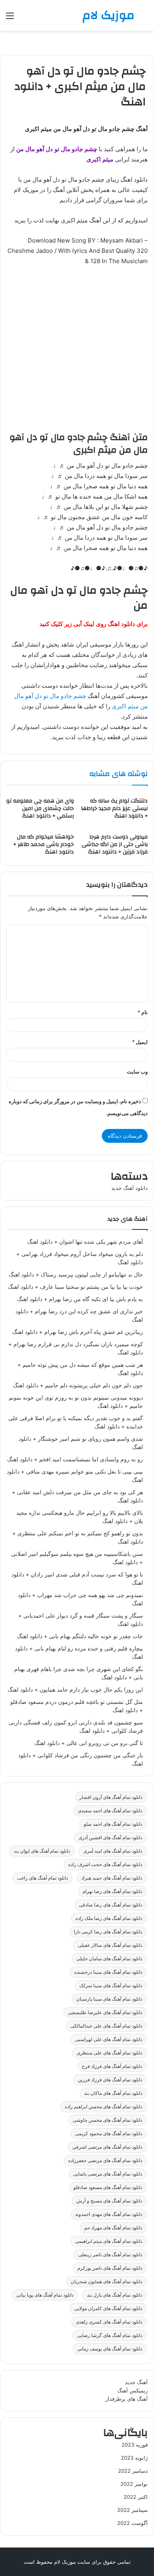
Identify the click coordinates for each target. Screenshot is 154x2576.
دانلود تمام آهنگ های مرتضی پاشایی (108, 2174)
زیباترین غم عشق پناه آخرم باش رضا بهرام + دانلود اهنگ (78, 1332)
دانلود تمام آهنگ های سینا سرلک (111, 1985)
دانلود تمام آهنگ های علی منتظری (109, 2053)
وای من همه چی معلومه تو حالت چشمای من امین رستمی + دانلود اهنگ (40, 808)
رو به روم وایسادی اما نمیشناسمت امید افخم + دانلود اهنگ (75, 1459)
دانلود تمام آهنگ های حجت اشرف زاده (105, 1864)
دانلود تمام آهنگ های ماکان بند (113, 2093)
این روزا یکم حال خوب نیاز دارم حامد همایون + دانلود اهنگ (75, 1690)
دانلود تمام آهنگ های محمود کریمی (109, 2133)
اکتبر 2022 (136, 2497)
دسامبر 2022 (133, 2471)
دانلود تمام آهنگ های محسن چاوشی (107, 2120)
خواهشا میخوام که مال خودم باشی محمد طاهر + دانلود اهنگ (44, 844)
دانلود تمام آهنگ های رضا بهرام (112, 1891)
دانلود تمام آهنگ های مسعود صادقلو (108, 2187)
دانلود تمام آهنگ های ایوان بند (42, 1851)
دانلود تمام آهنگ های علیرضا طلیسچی (105, 2012)
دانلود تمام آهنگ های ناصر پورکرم (110, 2268)
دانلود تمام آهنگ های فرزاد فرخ (112, 2066)
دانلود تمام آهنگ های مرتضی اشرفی (107, 2147)
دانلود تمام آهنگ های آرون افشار (111, 1797)
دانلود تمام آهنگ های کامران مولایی (108, 2308)
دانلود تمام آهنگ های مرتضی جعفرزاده (105, 2160)
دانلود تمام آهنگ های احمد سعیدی (110, 1811)
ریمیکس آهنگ (132, 2390)
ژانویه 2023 (134, 2458)
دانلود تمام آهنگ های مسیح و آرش (109, 2201)
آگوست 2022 (132, 2523)
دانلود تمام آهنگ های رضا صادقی (111, 1905)
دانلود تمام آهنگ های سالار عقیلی (110, 1945)
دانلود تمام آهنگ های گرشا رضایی (110, 2335)
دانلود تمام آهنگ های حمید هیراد (112, 1878)
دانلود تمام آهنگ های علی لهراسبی (109, 2039)
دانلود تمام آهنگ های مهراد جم (113, 2228)
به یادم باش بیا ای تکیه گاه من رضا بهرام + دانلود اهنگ (80, 1299)
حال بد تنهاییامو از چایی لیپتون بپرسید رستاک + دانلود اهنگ (76, 1275)
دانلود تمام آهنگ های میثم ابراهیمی (109, 2241)
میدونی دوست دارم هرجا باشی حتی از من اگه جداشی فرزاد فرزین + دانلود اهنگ (115, 844)
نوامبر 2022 (134, 2484)
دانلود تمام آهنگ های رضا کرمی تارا (108, 1932)
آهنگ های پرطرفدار (127, 2399)
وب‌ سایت (137, 1072)
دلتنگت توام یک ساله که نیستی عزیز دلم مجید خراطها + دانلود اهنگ (114, 808)
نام (143, 1012)
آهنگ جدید (136, 2382)
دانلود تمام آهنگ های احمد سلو (113, 1824)
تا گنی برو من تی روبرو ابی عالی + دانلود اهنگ (89, 1743)
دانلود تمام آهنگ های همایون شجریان (106, 2281)
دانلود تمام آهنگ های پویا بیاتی (45, 2295)
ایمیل (140, 1042)
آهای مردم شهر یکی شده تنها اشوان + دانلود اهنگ (85, 1242)
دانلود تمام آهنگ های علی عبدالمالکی (106, 2026)
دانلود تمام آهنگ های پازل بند (115, 2295)
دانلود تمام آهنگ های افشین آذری (110, 1837)
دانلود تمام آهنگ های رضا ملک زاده (109, 1918)
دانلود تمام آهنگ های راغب (42, 1878)
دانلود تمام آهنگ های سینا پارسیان (109, 1999)
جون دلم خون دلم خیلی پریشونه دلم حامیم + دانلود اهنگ (78, 1385)
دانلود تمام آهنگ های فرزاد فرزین (110, 2080)
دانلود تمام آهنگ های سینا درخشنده (108, 1972)
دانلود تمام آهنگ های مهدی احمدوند (109, 2214)
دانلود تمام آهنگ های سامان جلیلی (109, 1959)
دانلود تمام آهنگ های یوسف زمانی (110, 2349)
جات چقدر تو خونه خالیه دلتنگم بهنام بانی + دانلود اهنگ (80, 1636)
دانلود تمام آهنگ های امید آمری (113, 1851)
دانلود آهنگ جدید (130, 1188)
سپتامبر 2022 (132, 2510)
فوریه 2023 (135, 2445)
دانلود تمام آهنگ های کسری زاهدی (109, 2322)
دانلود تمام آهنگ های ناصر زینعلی (110, 2254)
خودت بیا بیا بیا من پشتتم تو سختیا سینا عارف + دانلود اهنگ (75, 1287)
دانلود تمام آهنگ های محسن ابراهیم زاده (103, 2107)
